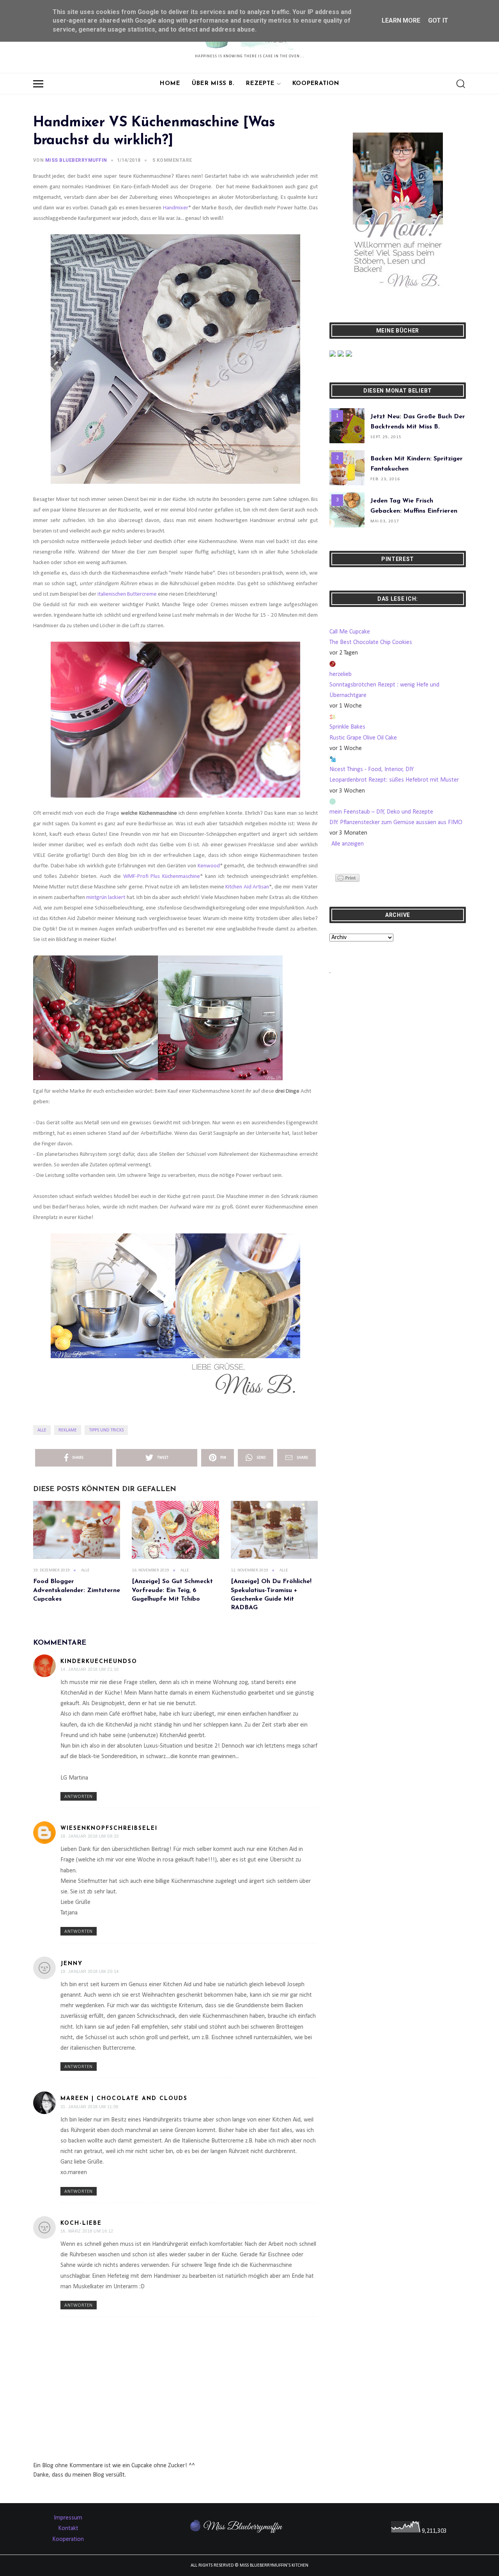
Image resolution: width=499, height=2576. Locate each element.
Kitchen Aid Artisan (247, 887)
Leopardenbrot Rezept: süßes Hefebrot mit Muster (394, 780)
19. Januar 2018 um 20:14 (90, 1971)
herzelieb (341, 674)
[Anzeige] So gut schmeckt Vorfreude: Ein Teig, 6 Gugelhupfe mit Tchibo (172, 1590)
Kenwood (209, 866)
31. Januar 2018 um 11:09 (89, 2107)
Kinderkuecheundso (99, 1662)
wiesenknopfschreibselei (109, 1828)
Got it (438, 20)
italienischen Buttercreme (127, 594)
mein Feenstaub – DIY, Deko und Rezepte (381, 812)
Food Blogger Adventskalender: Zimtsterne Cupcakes (77, 1590)
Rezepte (260, 84)
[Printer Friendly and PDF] (347, 878)
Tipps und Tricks (106, 1430)
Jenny (72, 1964)
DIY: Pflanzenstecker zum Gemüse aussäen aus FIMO (396, 823)
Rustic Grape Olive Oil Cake (363, 738)
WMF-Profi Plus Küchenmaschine (162, 877)
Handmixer (176, 208)
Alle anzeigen (348, 844)
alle (42, 1430)
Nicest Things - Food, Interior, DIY (372, 770)
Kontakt (68, 2528)
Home (170, 84)
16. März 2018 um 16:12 (87, 2231)
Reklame (68, 1430)
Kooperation (316, 84)
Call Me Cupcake (350, 632)
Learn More (401, 20)
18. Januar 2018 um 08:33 (90, 1836)
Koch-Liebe (81, 2223)
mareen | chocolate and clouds (124, 2099)
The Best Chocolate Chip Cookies (371, 642)
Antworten (79, 1797)
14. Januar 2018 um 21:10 (90, 1669)
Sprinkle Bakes (347, 727)
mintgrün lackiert (106, 898)
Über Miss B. (213, 84)
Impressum (68, 2518)
